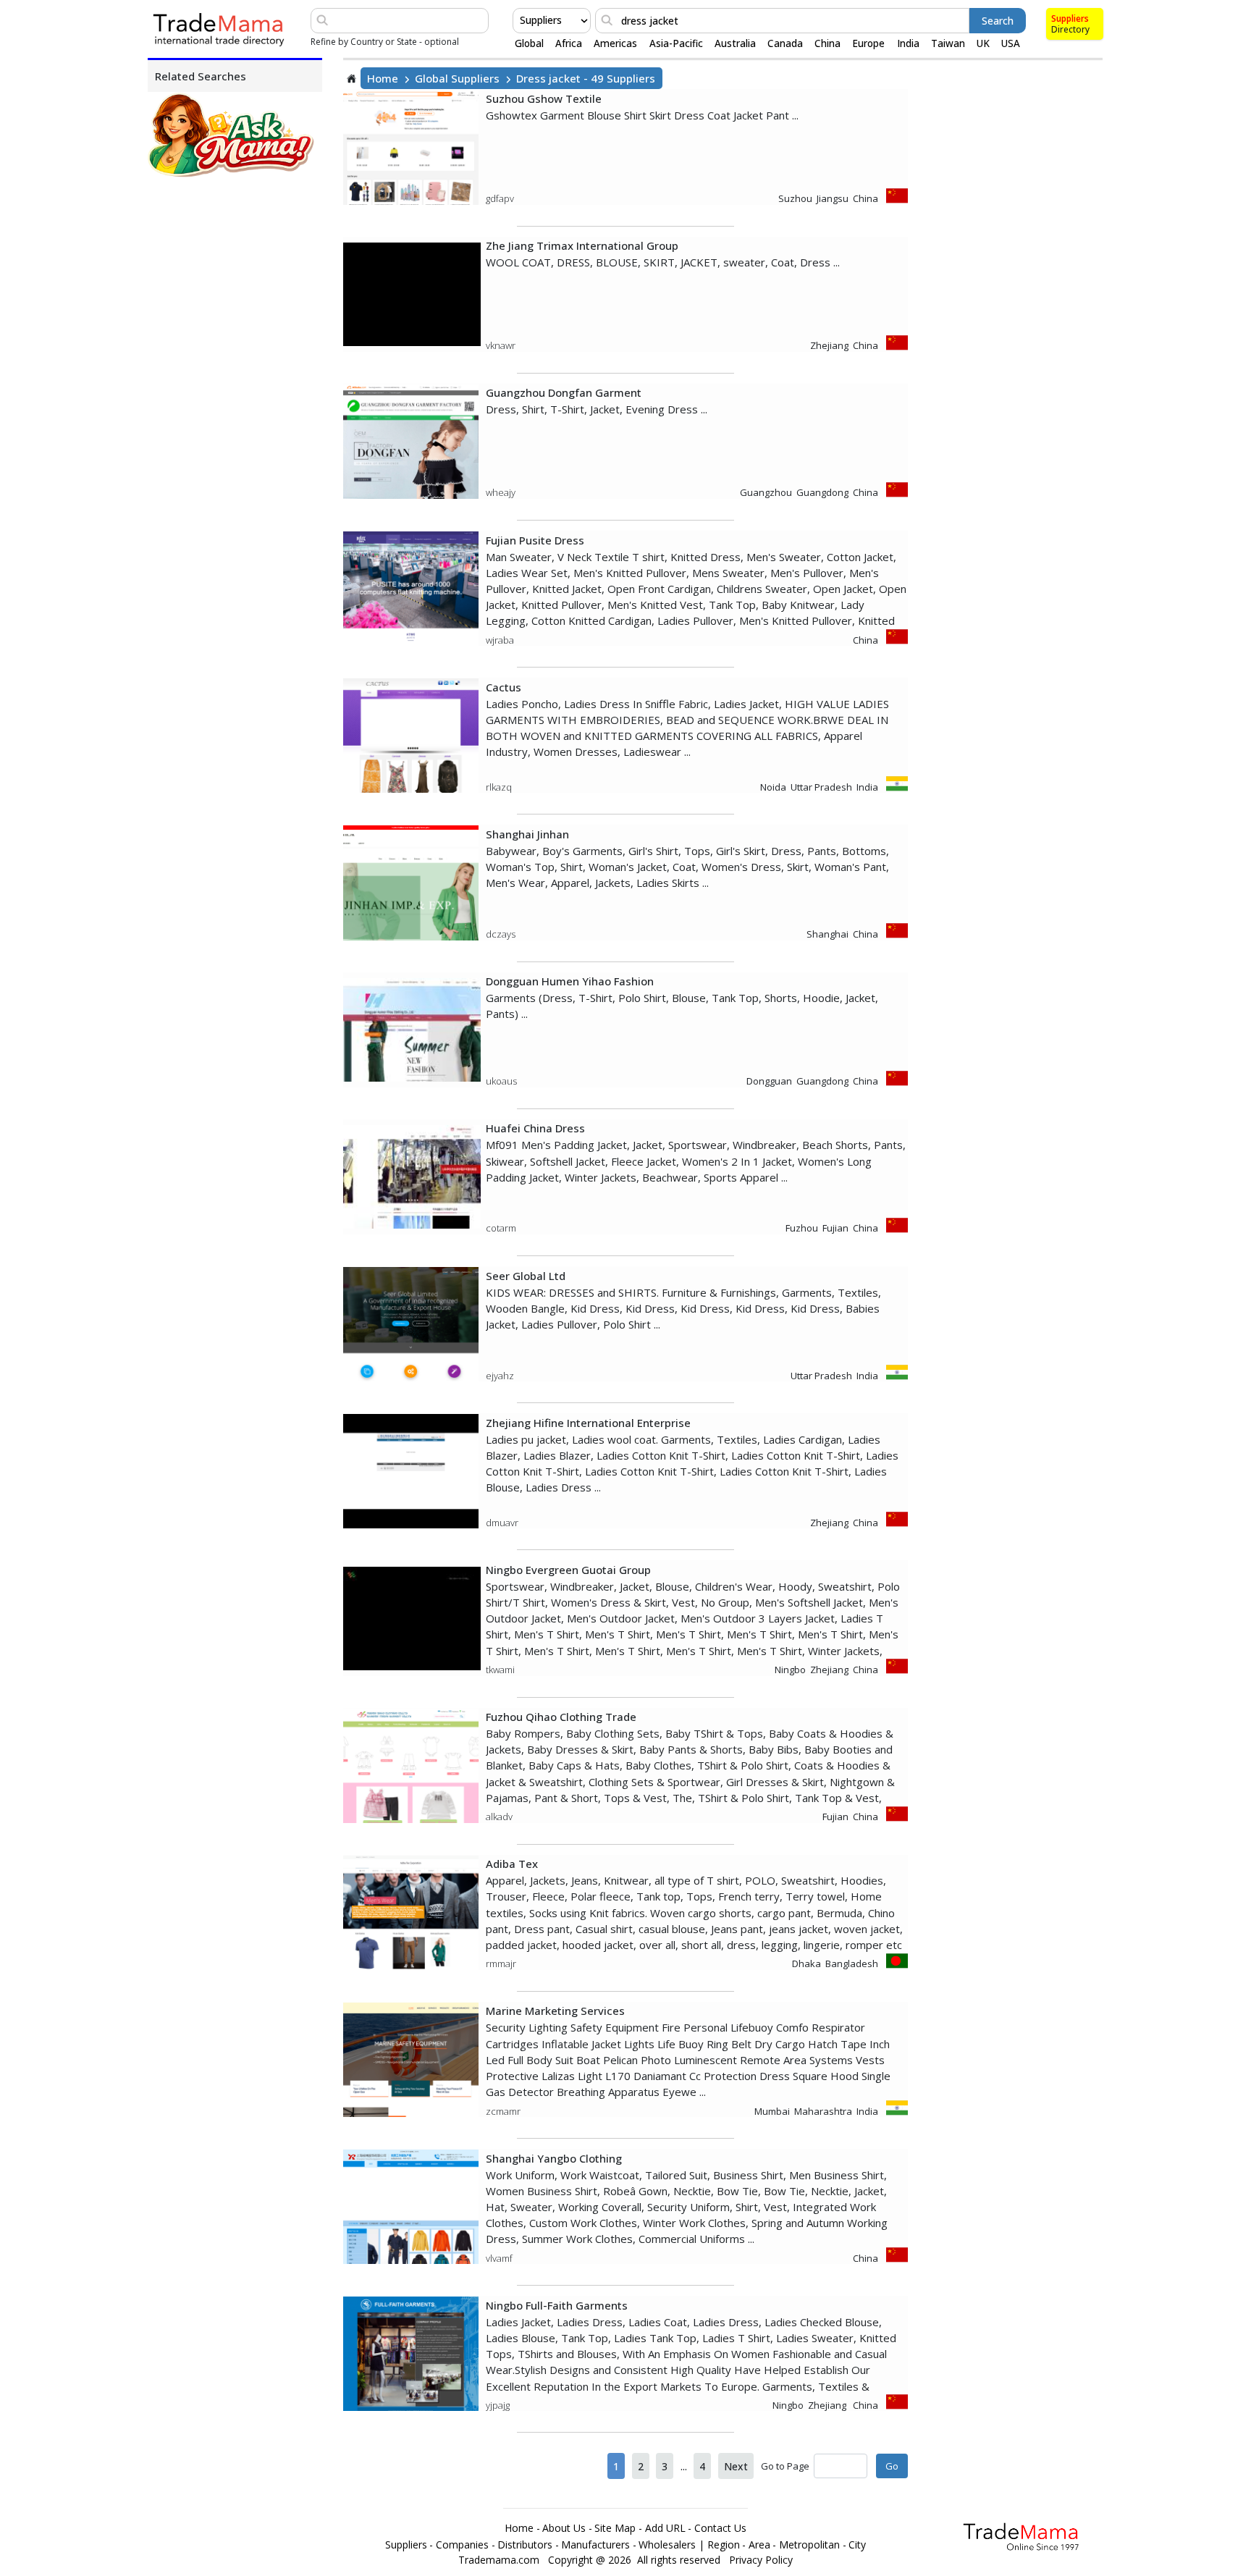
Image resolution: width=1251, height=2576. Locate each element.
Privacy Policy (761, 2560)
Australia (735, 43)
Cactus (504, 687)
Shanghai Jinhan (527, 834)
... (684, 2466)
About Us (564, 2528)
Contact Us (720, 2528)
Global (529, 43)
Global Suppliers (457, 78)
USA (1011, 43)
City (857, 2545)
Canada (785, 43)
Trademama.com (499, 2560)
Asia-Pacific (676, 43)
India (908, 43)
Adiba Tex (512, 1864)
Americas (615, 43)
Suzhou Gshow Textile (544, 98)
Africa (569, 43)
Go (892, 2466)
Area (759, 2545)
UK (983, 43)
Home (383, 78)
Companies (462, 2545)
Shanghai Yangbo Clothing (554, 2158)
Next (736, 2466)
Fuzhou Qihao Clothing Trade (561, 1717)
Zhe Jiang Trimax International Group (582, 245)
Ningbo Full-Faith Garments (557, 2305)
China (827, 43)
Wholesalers (667, 2545)
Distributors (525, 2545)
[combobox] (521, 20)
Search (998, 21)
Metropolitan (809, 2545)
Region (724, 2545)
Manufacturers (595, 2545)
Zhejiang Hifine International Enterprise (588, 1423)
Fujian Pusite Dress (535, 540)
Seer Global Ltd (526, 1276)
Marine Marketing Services (555, 2011)
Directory (1070, 29)
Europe (868, 43)
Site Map (615, 2528)
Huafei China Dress (535, 1128)
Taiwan (948, 43)
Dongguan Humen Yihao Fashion (570, 981)
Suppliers (1070, 18)
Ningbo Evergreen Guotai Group (568, 1570)
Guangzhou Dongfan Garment (564, 392)
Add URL (665, 2528)
